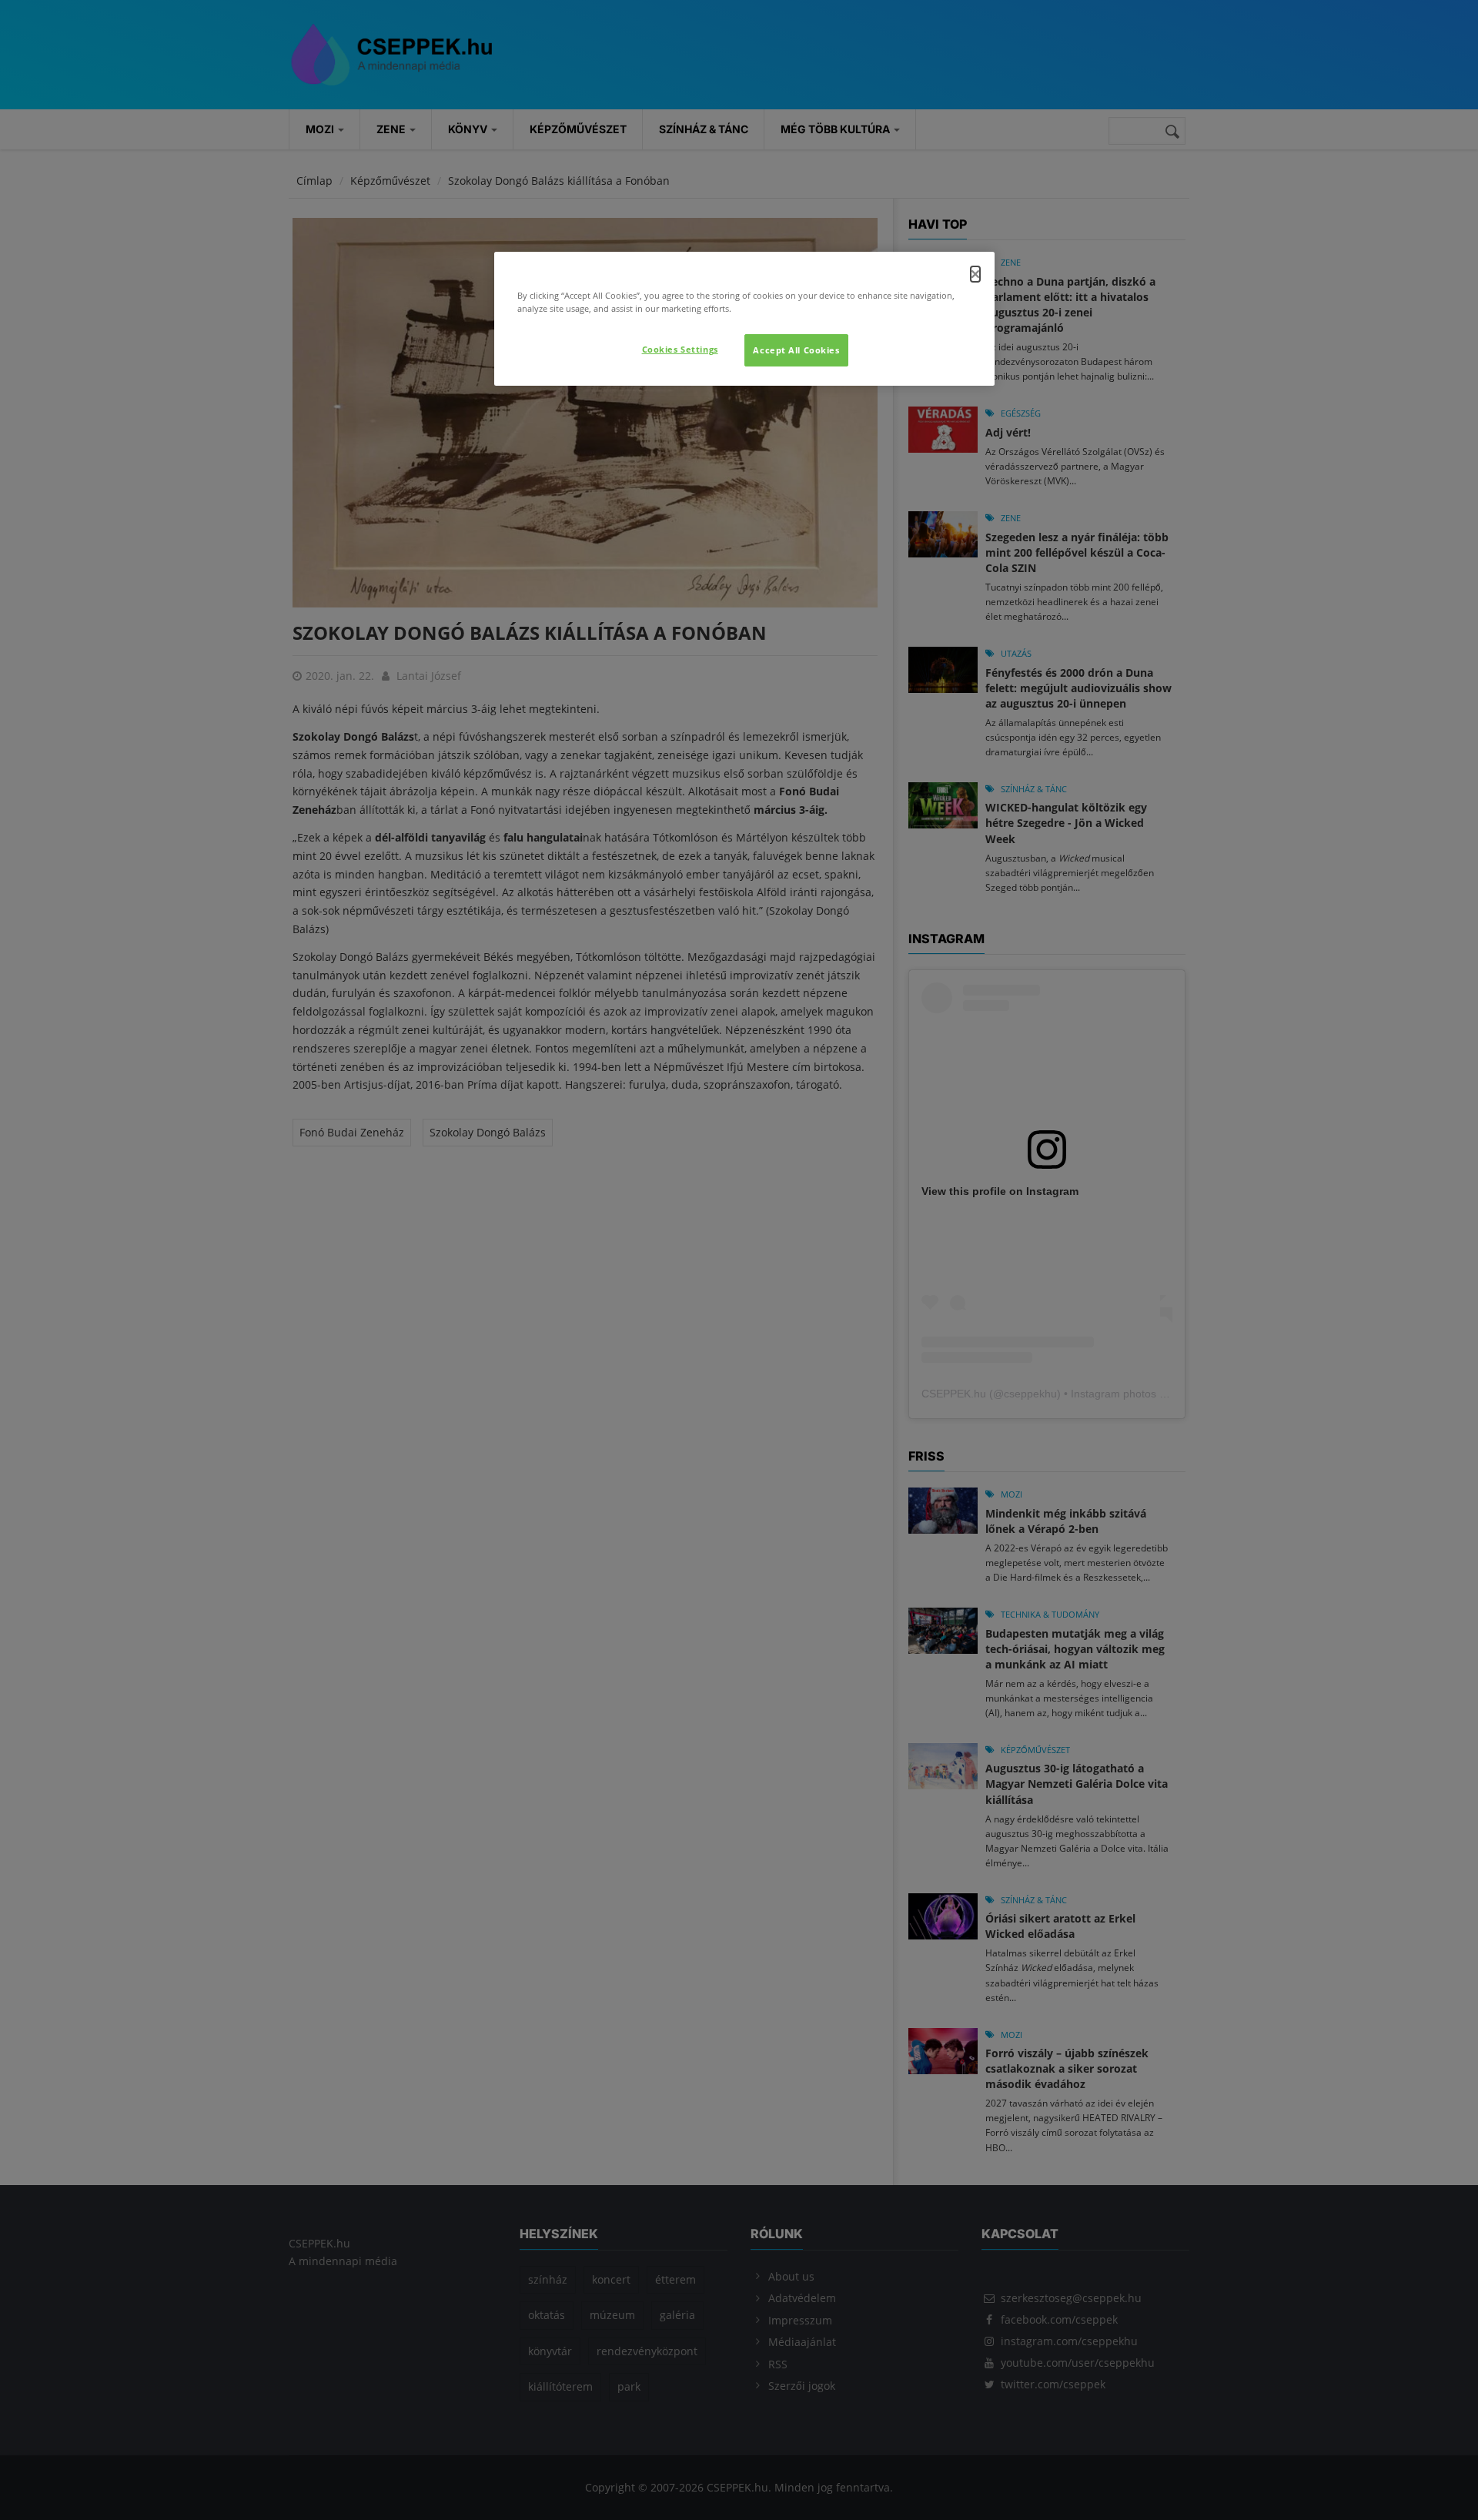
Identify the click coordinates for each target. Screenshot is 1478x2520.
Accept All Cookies (796, 350)
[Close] (975, 274)
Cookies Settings (680, 349)
